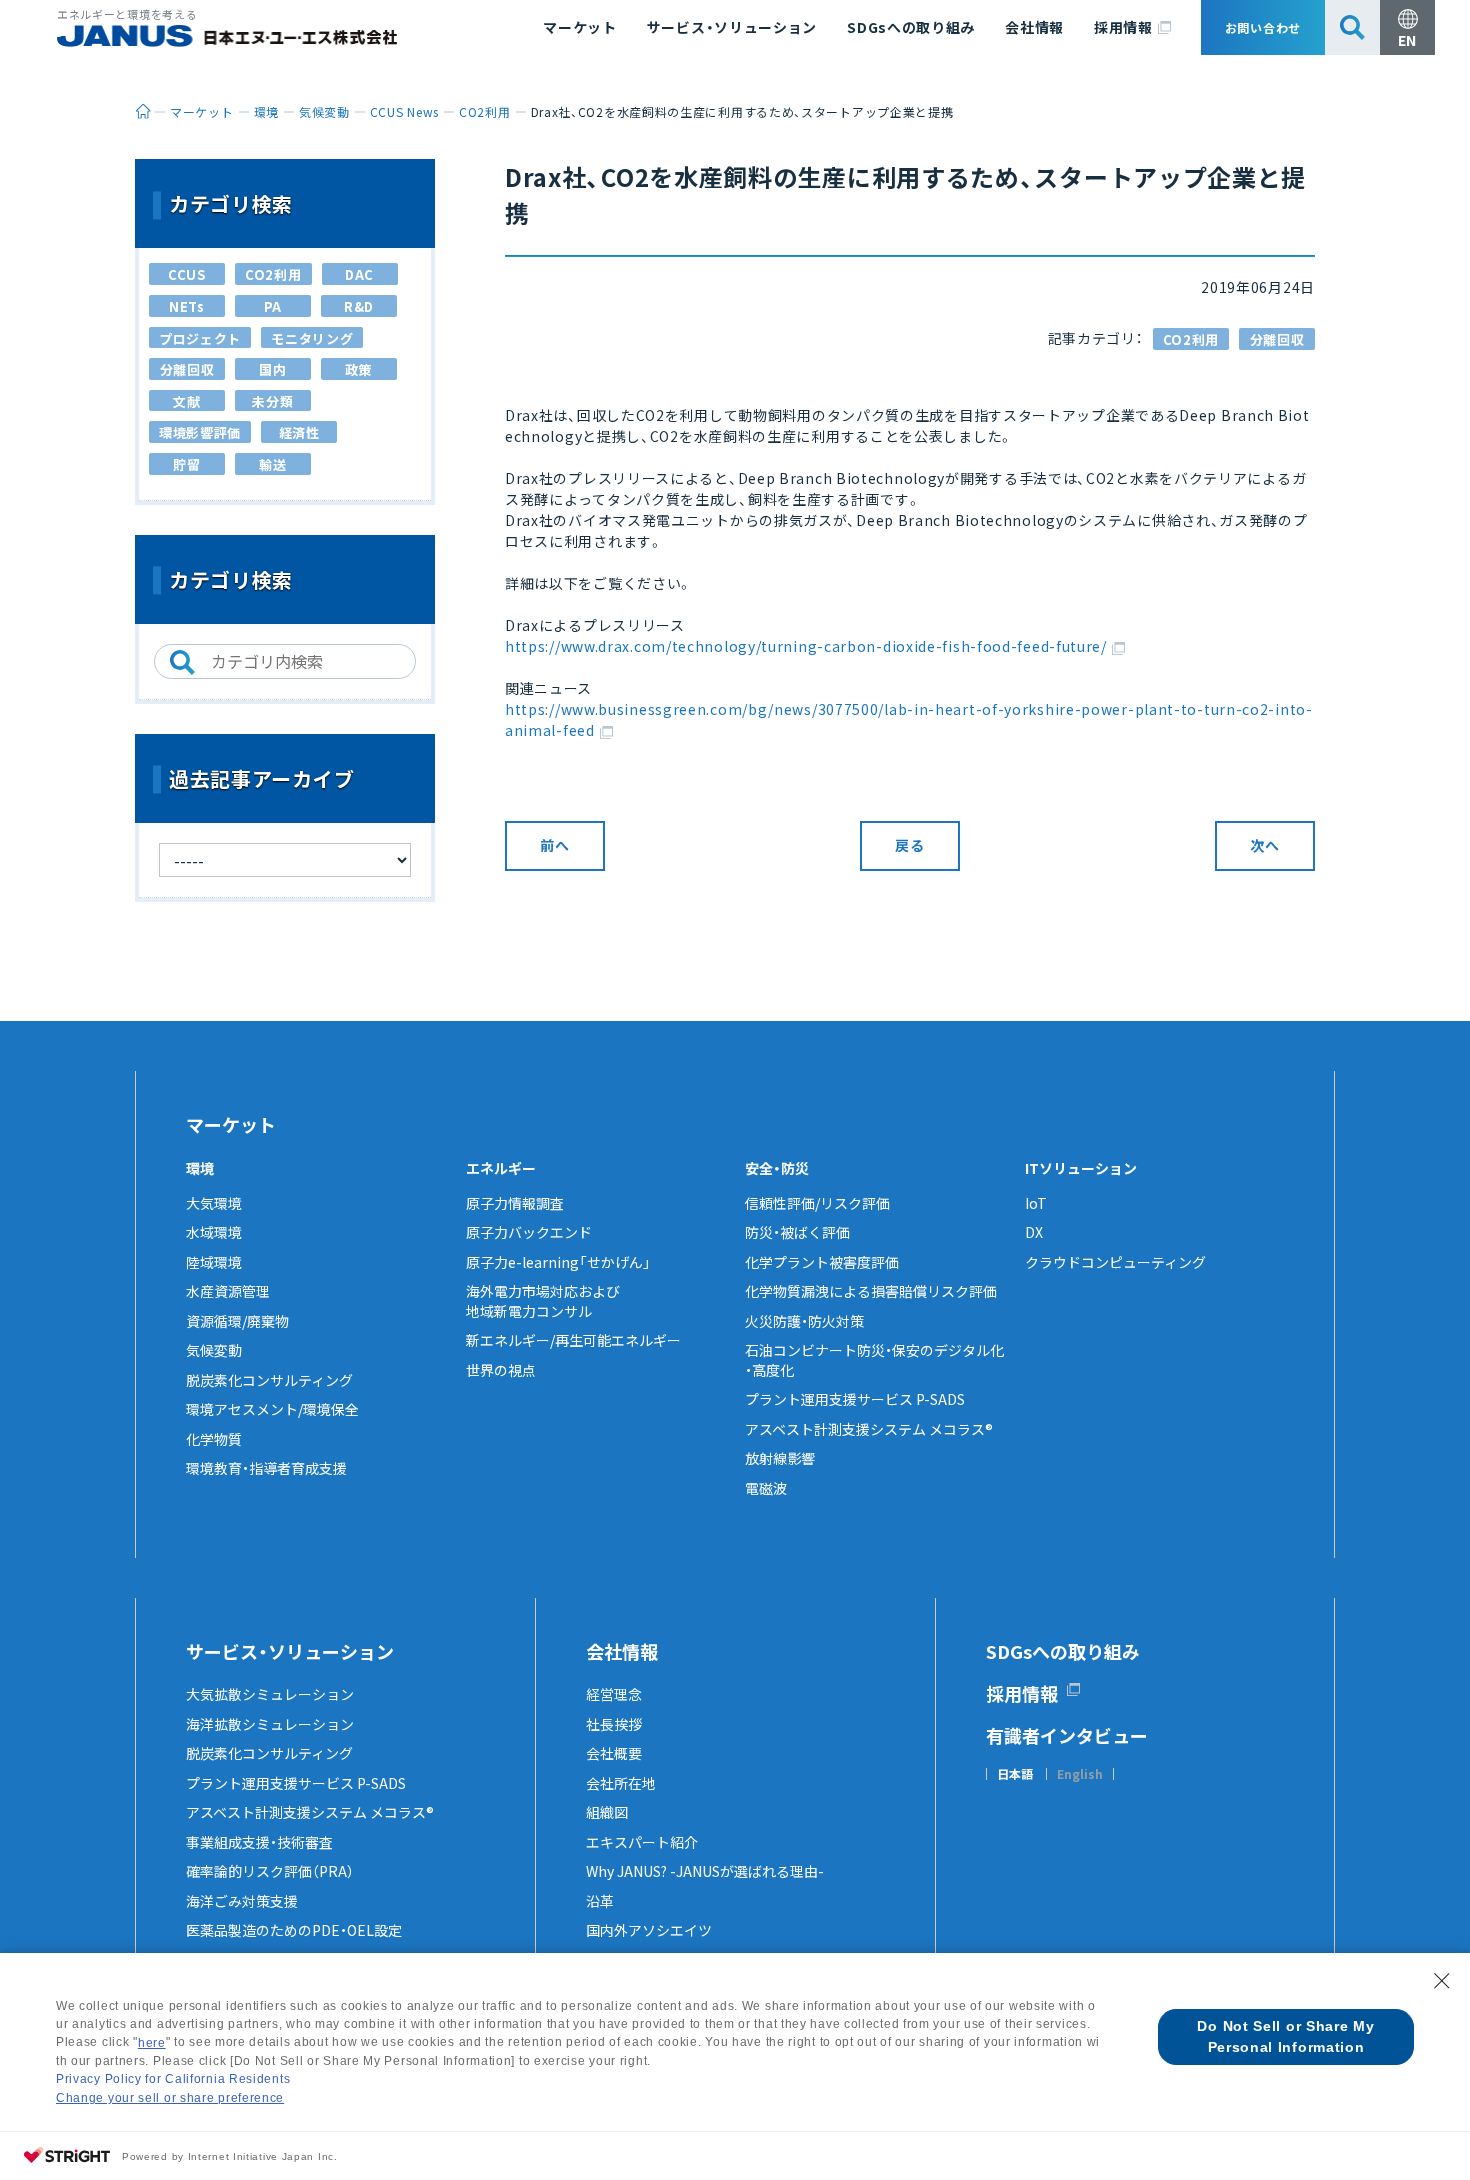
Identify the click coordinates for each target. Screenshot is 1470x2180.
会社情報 (1034, 27)
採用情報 (1123, 27)
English (1080, 1774)
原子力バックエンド (529, 1232)
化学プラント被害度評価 (822, 1262)
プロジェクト (200, 338)
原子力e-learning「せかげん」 (558, 1262)
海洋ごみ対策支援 (242, 1901)
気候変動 (214, 1350)
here (152, 2043)
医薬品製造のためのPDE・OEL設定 (294, 1930)
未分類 (272, 401)
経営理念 (614, 1694)
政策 (358, 369)
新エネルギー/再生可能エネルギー (573, 1340)
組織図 (607, 1812)
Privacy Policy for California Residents (173, 2079)
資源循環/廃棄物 (237, 1321)
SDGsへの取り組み (911, 27)
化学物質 (214, 1439)
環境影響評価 (200, 432)
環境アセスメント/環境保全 (272, 1409)
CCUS (187, 274)
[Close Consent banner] (1442, 1981)
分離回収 (1277, 339)
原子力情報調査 (515, 1203)
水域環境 (214, 1232)
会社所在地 (621, 1783)
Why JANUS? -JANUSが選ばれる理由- (705, 1871)
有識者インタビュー (1067, 1735)
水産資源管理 (228, 1291)
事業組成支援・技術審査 (259, 1842)
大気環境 (214, 1203)
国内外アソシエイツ (649, 1930)
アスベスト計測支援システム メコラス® (869, 1429)
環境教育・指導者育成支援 (266, 1468)
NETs (187, 306)
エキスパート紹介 (642, 1842)
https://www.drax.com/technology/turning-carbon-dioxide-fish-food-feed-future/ (806, 646)
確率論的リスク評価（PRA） (270, 1871)
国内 (272, 369)
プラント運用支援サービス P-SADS (855, 1399)
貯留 (186, 464)
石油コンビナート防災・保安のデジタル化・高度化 (874, 1360)
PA (273, 306)
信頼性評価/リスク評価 (817, 1203)
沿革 (600, 1901)
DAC (359, 274)
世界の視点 (501, 1370)
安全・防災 (777, 1168)
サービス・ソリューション (732, 27)
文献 (186, 401)
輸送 (272, 464)
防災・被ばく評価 (797, 1232)
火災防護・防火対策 (804, 1321)
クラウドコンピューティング (1115, 1262)
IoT (1036, 1203)
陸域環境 (214, 1262)
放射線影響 (780, 1458)
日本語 (1015, 1774)
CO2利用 (1191, 339)
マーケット (580, 27)
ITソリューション (1081, 1168)
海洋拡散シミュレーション (270, 1724)
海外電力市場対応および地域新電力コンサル (543, 1301)
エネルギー (501, 1168)
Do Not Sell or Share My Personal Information (1285, 2036)
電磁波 (766, 1488)
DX (1034, 1232)
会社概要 (614, 1753)
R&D (359, 306)
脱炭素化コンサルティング (269, 1380)
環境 (200, 1168)
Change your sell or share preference (170, 2098)
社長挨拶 (614, 1724)
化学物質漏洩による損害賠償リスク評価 (871, 1291)
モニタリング (312, 338)
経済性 (299, 432)
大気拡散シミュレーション (270, 1694)
